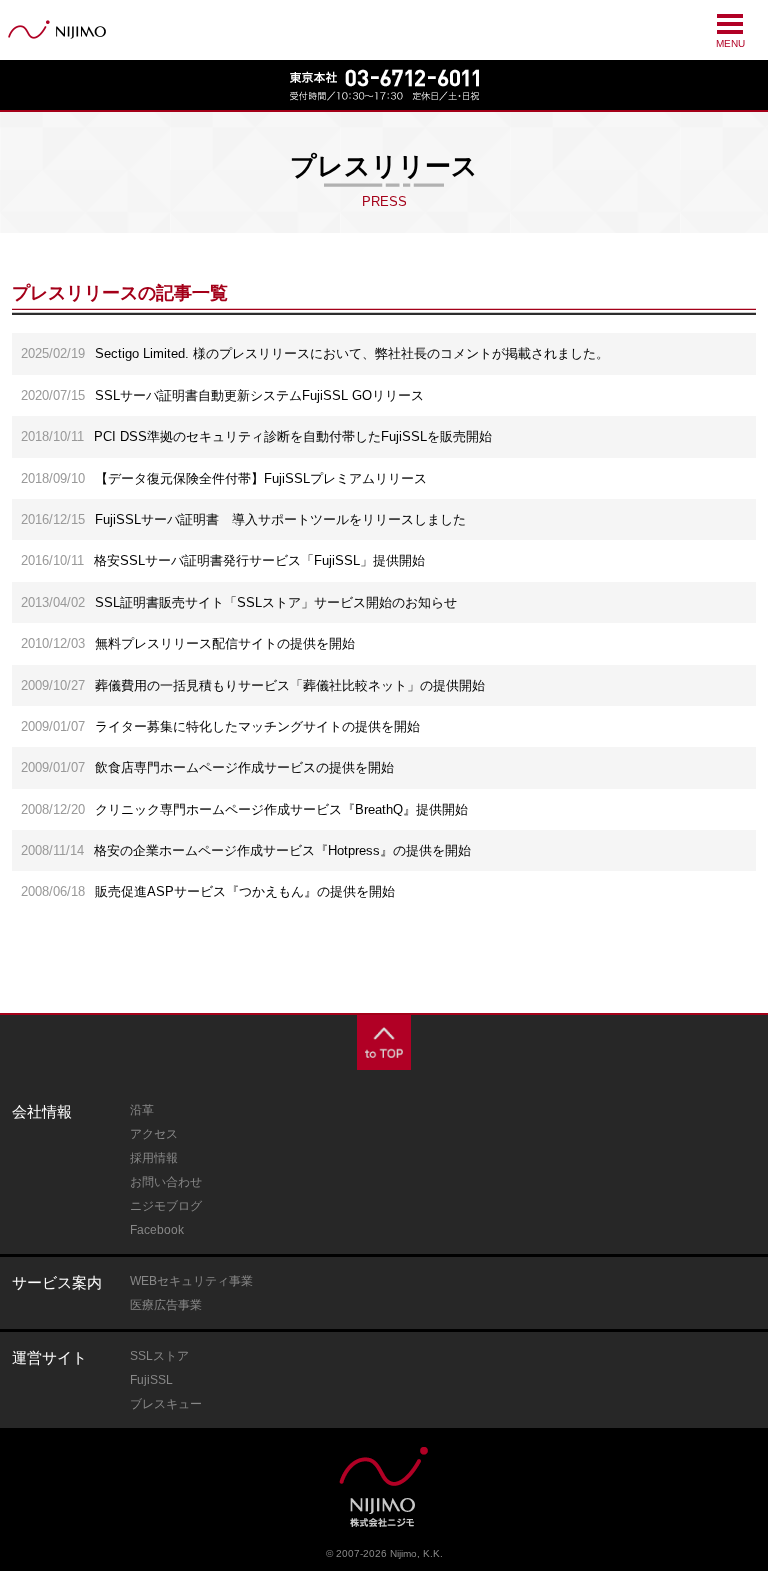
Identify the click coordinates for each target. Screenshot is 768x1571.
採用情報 (154, 1158)
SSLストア (159, 1356)
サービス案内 (57, 1282)
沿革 (142, 1110)
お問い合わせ (166, 1182)
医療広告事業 (166, 1305)
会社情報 (42, 1111)
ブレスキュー (166, 1404)
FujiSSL (151, 1380)
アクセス (154, 1134)
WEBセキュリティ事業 (191, 1281)
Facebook (157, 1230)
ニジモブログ (166, 1206)
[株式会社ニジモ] (57, 29)
